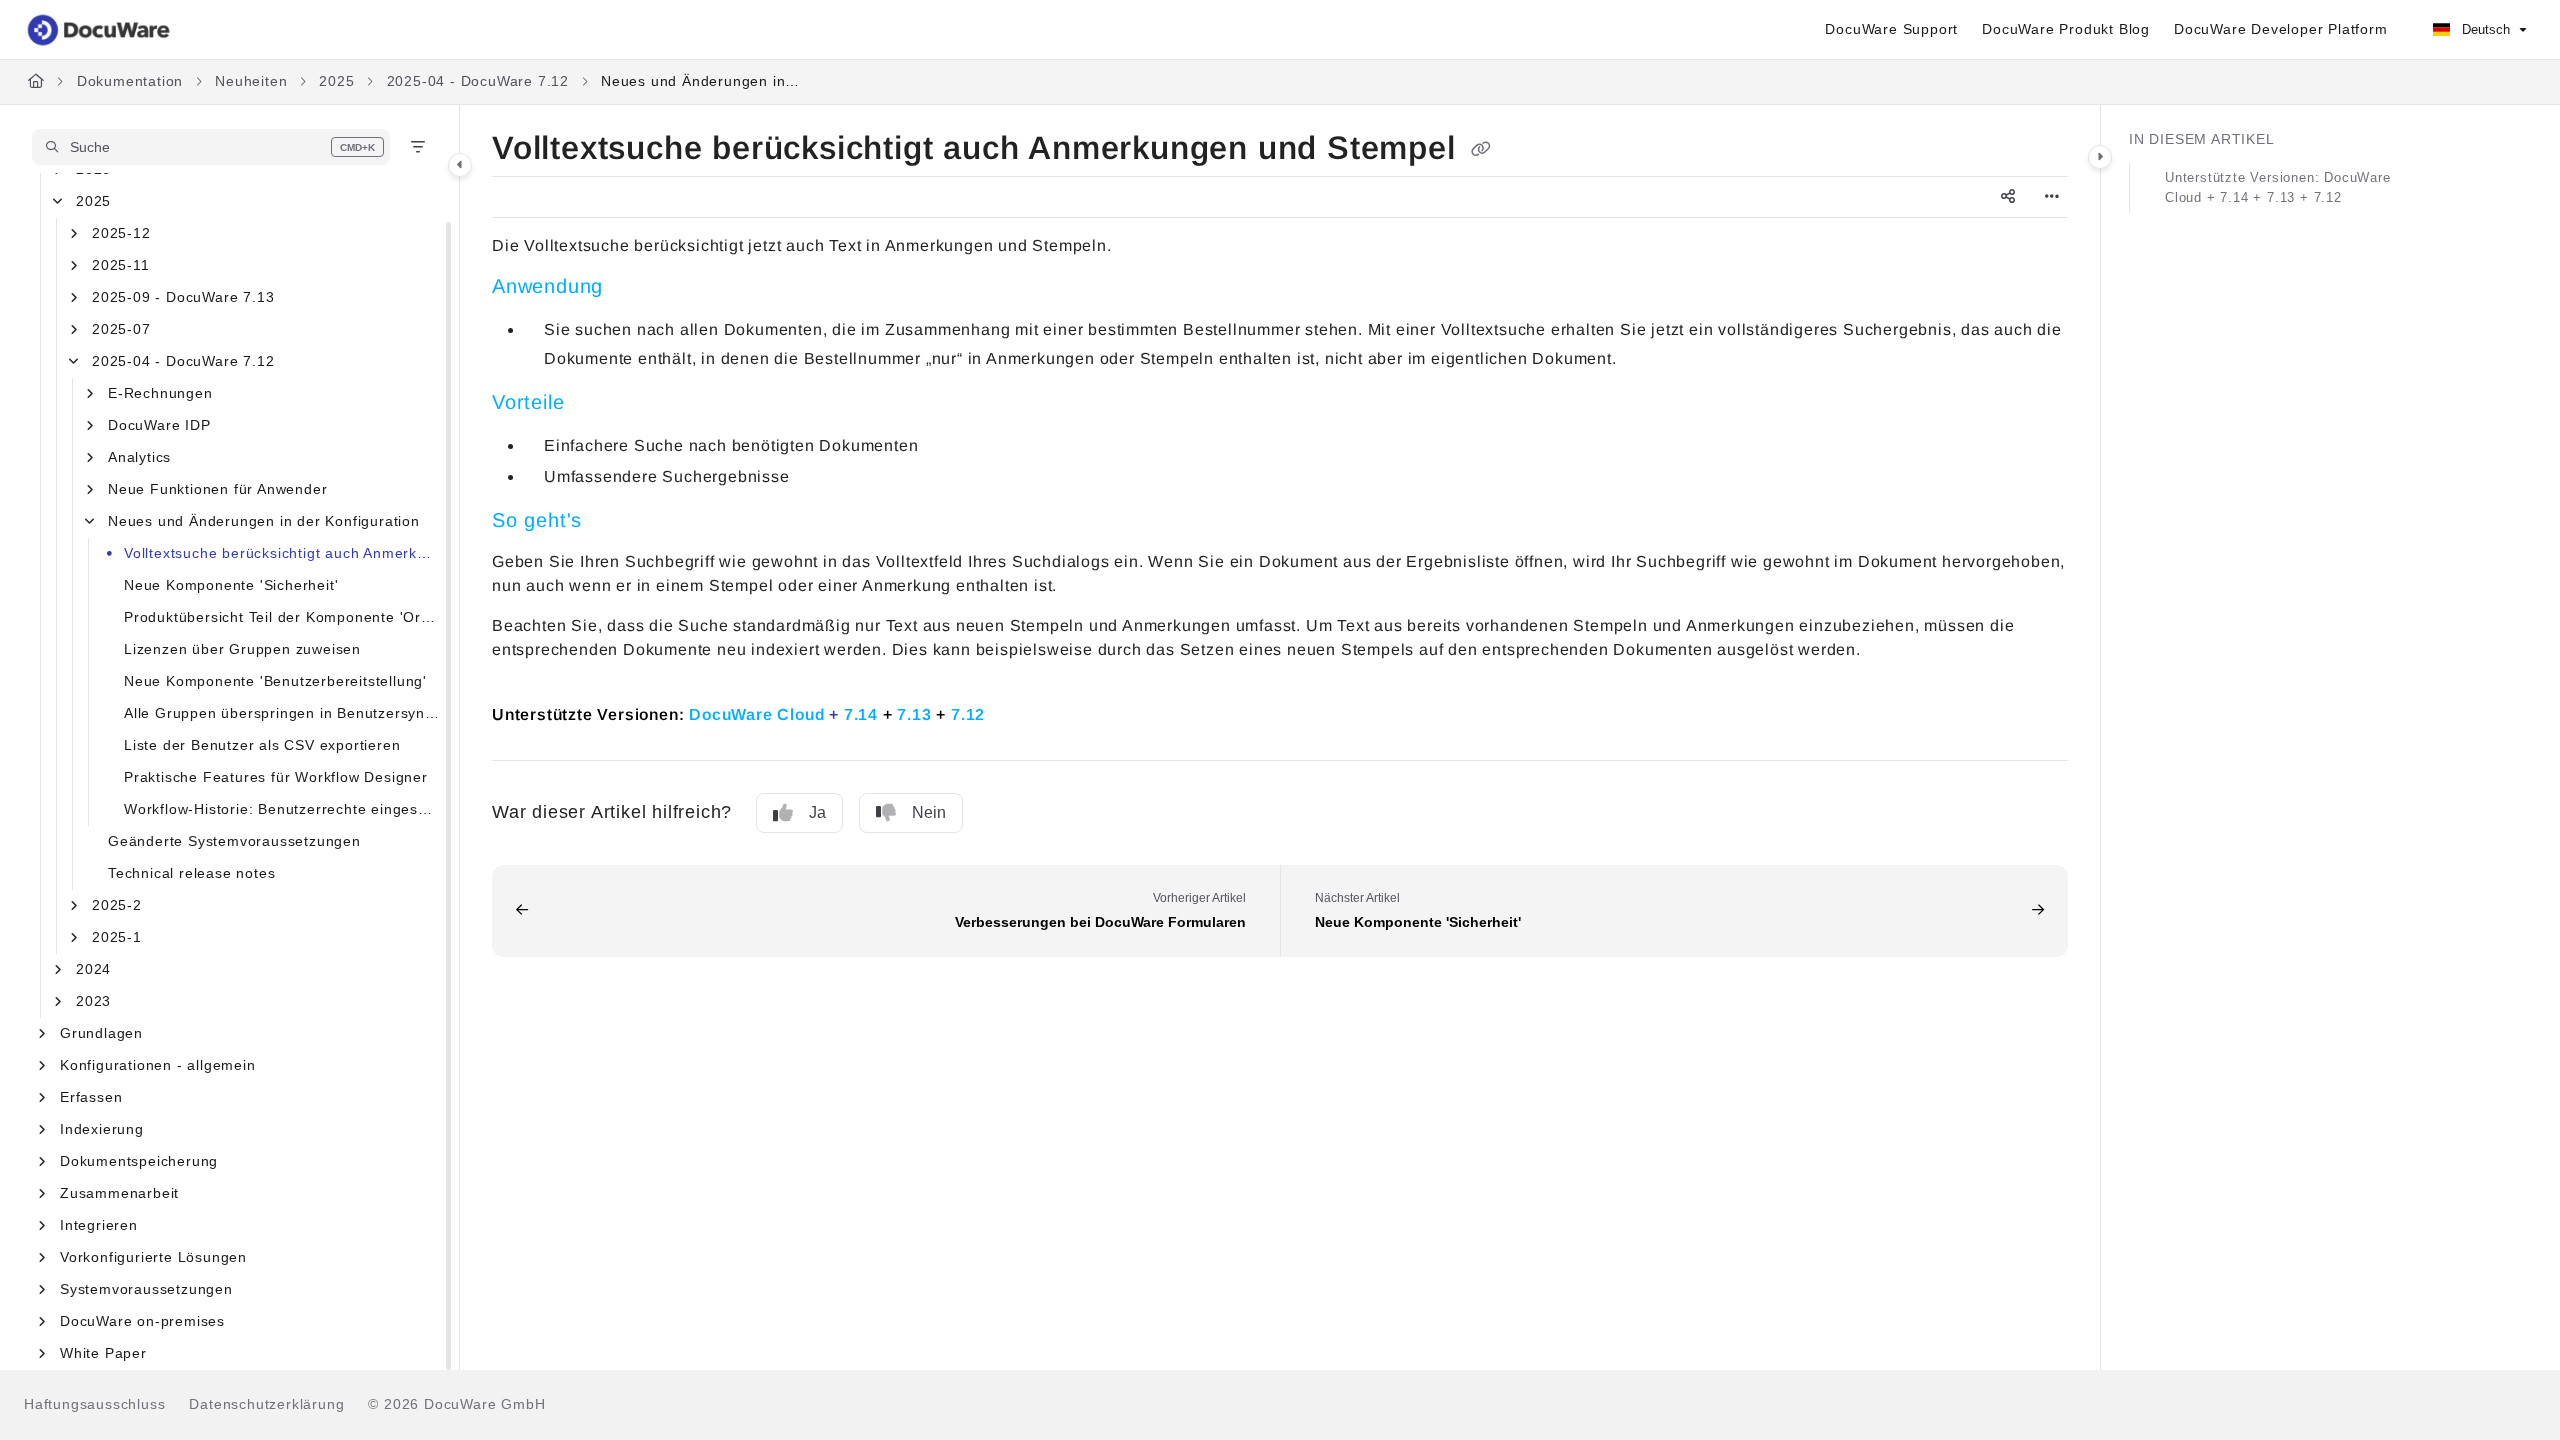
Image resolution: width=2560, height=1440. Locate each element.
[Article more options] (2052, 197)
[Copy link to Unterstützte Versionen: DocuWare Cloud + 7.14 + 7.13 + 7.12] (1017, 713)
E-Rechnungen (160, 393)
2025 (336, 81)
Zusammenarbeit (119, 1193)
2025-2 (117, 905)
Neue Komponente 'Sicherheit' (231, 585)
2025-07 (121, 329)
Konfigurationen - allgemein (158, 1065)
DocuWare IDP (159, 425)
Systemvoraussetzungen (146, 1289)
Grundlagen (101, 1033)
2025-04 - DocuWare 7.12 (478, 81)
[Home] (100, 30)
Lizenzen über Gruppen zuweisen (242, 649)
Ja (817, 812)
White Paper (103, 1353)
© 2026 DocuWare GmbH (456, 1404)
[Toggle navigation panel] (460, 165)
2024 (93, 969)
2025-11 (121, 265)
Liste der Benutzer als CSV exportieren (262, 745)
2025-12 (121, 233)
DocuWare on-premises (142, 1321)
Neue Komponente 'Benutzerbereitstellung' (275, 681)
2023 (93, 1001)
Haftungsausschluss (94, 1404)
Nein (929, 812)
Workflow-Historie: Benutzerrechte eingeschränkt (281, 809)
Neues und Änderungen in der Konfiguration (701, 81)
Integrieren (99, 1225)
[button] (211, 147)
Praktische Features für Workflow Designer (276, 777)
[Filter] (418, 147)
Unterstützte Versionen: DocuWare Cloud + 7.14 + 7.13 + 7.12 (2278, 187)
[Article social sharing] (2008, 197)
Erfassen (91, 1097)
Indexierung (102, 1129)
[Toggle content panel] (2100, 157)
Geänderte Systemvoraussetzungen (234, 841)
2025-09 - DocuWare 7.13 (183, 297)
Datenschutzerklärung (266, 1404)
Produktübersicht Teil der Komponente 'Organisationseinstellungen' (281, 617)
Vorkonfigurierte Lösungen (153, 1257)
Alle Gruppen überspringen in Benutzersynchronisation (281, 713)
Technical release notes (191, 873)
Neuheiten (251, 81)
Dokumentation (130, 81)
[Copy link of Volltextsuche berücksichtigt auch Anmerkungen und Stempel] (1481, 150)
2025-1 (117, 937)
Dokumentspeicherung (139, 1161)
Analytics (139, 457)
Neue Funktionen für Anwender (217, 489)
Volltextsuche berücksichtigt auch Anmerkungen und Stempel (281, 553)
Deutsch (2484, 29)
